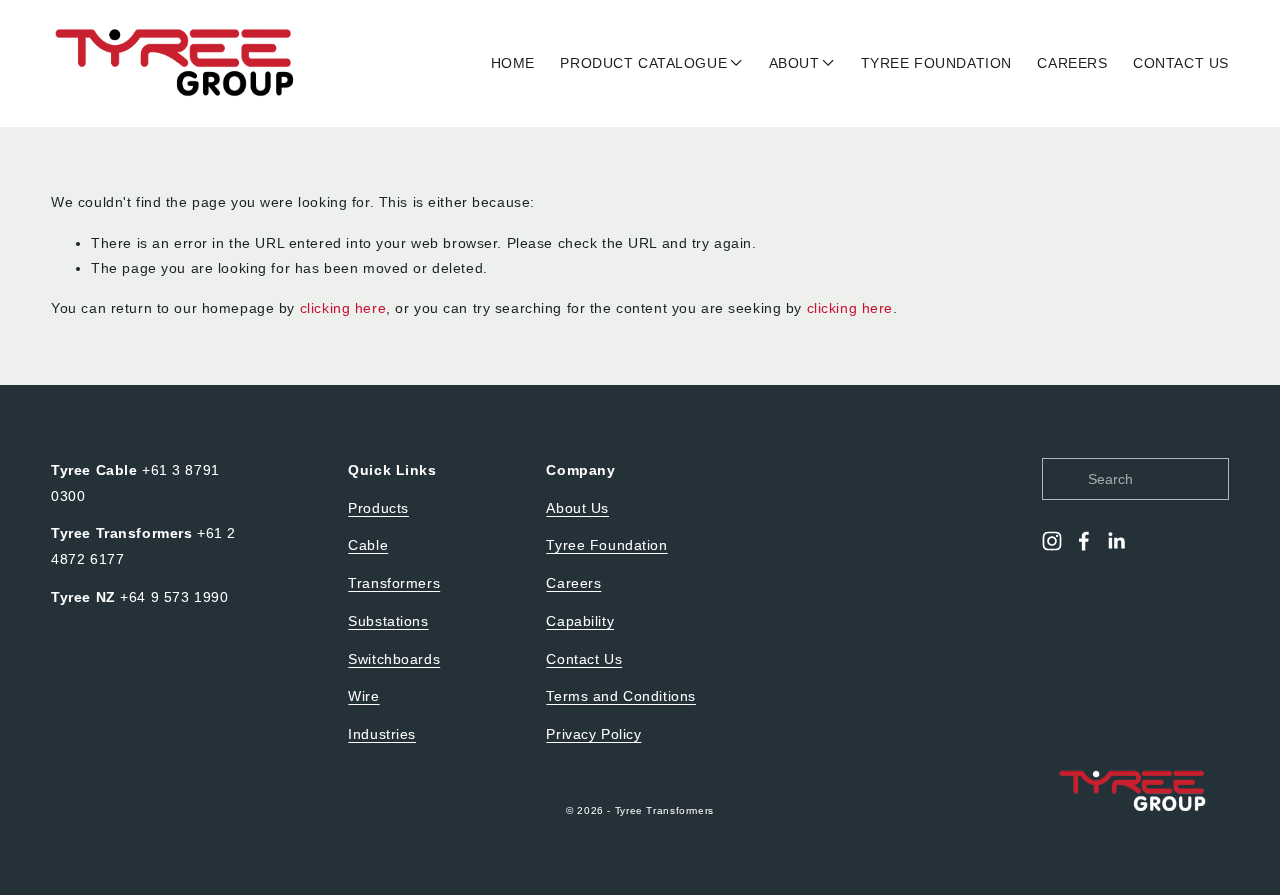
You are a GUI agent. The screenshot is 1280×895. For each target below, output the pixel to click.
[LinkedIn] (1116, 541)
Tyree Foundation (606, 545)
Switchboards (394, 659)
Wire (363, 696)
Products (378, 508)
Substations (388, 621)
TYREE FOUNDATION (936, 63)
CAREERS (1072, 63)
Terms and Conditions (620, 696)
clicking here (343, 308)
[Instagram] (1052, 541)
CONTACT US (1181, 63)
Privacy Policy (593, 734)
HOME (513, 63)
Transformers (394, 583)
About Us (577, 508)
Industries (382, 734)
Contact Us (584, 659)
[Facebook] (1084, 541)
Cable (368, 545)
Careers (573, 583)
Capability (580, 621)
